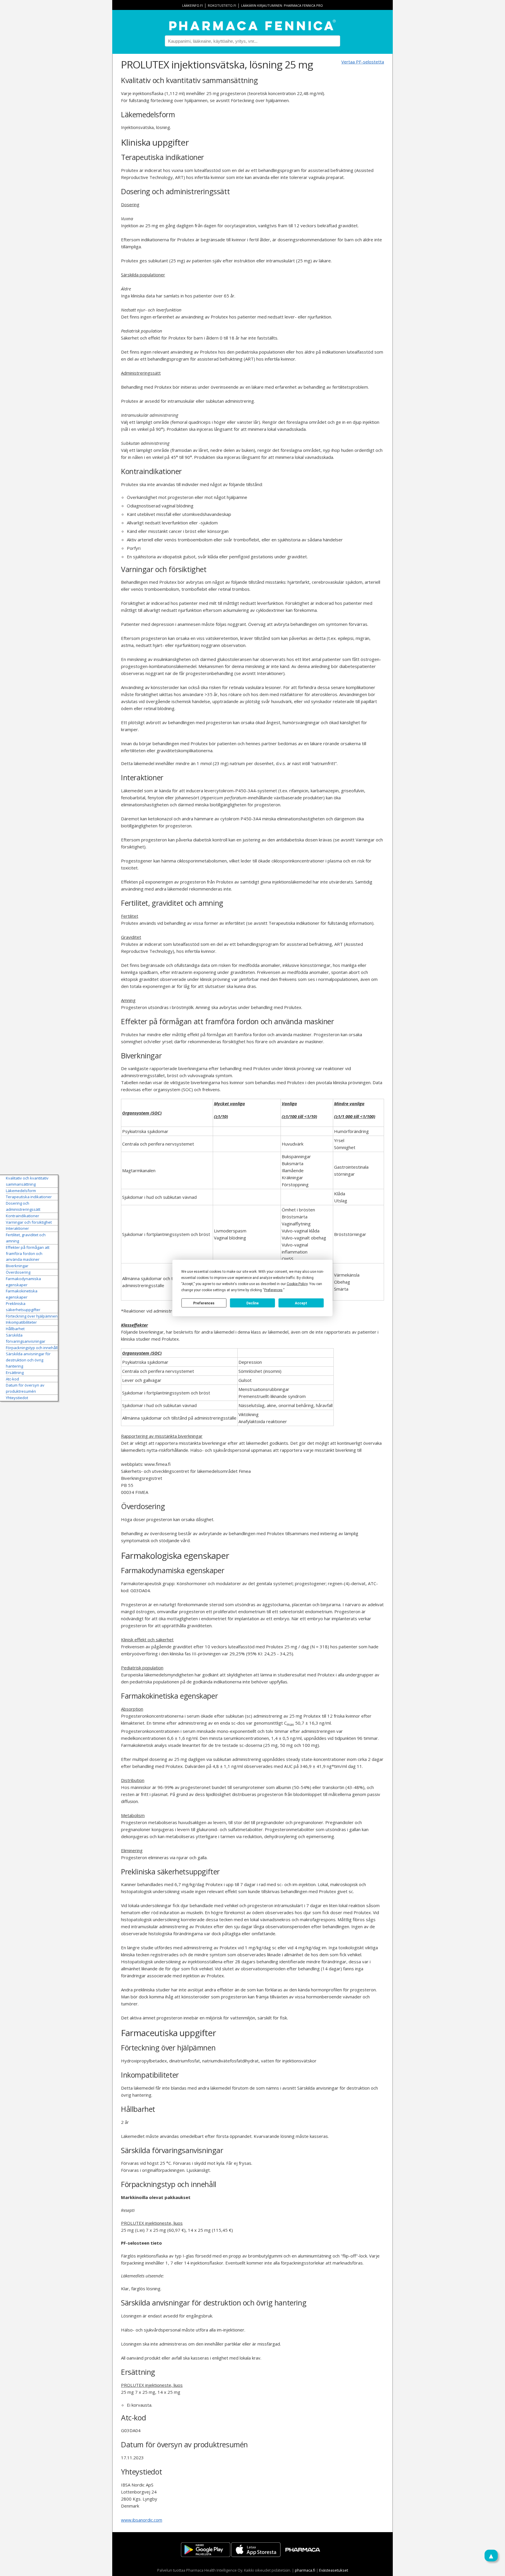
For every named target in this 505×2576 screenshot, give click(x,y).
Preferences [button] (273, 1290)
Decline (252, 1303)
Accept (301, 1303)
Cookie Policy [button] (297, 1284)
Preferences (204, 1303)
